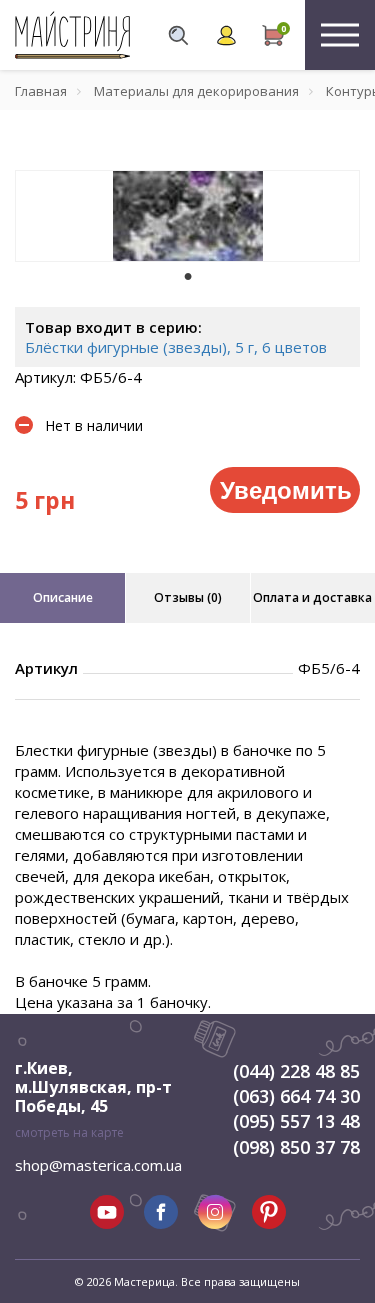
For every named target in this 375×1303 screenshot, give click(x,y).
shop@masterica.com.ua (98, 1165)
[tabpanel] (187, 216)
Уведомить (286, 489)
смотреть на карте (69, 1132)
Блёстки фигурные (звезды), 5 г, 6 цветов (176, 347)
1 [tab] (188, 276)
